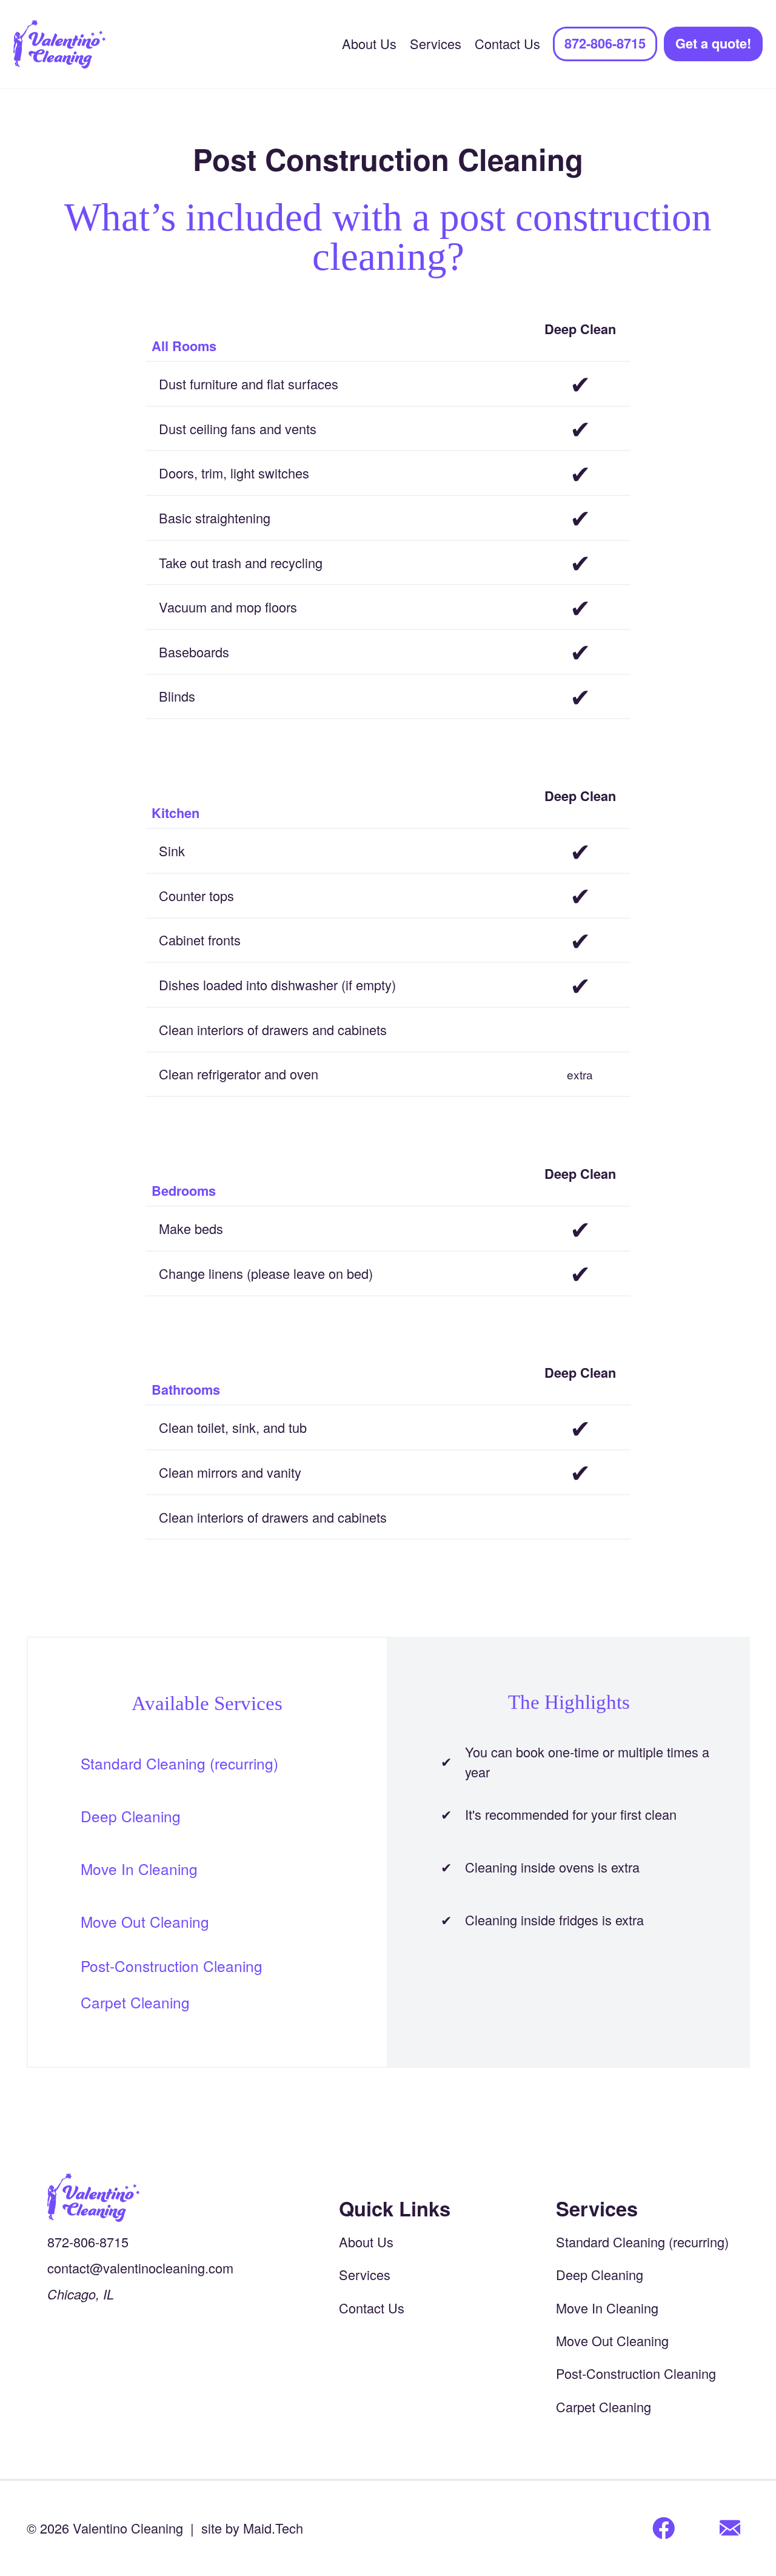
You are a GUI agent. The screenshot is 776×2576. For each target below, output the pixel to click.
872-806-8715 (605, 43)
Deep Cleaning (131, 1816)
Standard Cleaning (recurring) (179, 1763)
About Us (369, 43)
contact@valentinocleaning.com (140, 2268)
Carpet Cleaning (135, 2002)
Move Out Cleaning (145, 1921)
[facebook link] (664, 2529)
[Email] (730, 2529)
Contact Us (507, 43)
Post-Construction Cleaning (172, 1966)
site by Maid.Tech (252, 2528)
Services (436, 43)
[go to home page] (140, 2198)
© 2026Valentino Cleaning (105, 2528)
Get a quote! (713, 43)
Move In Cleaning (139, 1869)
